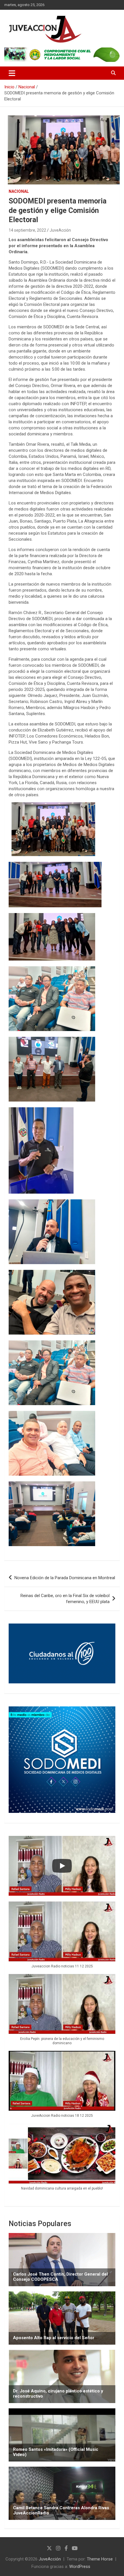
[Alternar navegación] (12, 73)
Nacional (19, 191)
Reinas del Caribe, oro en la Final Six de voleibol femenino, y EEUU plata (65, 1599)
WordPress (80, 2567)
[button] (62, 1938)
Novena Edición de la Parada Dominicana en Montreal (65, 1578)
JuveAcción (60, 230)
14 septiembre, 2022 (27, 230)
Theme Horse (100, 2559)
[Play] (62, 1866)
